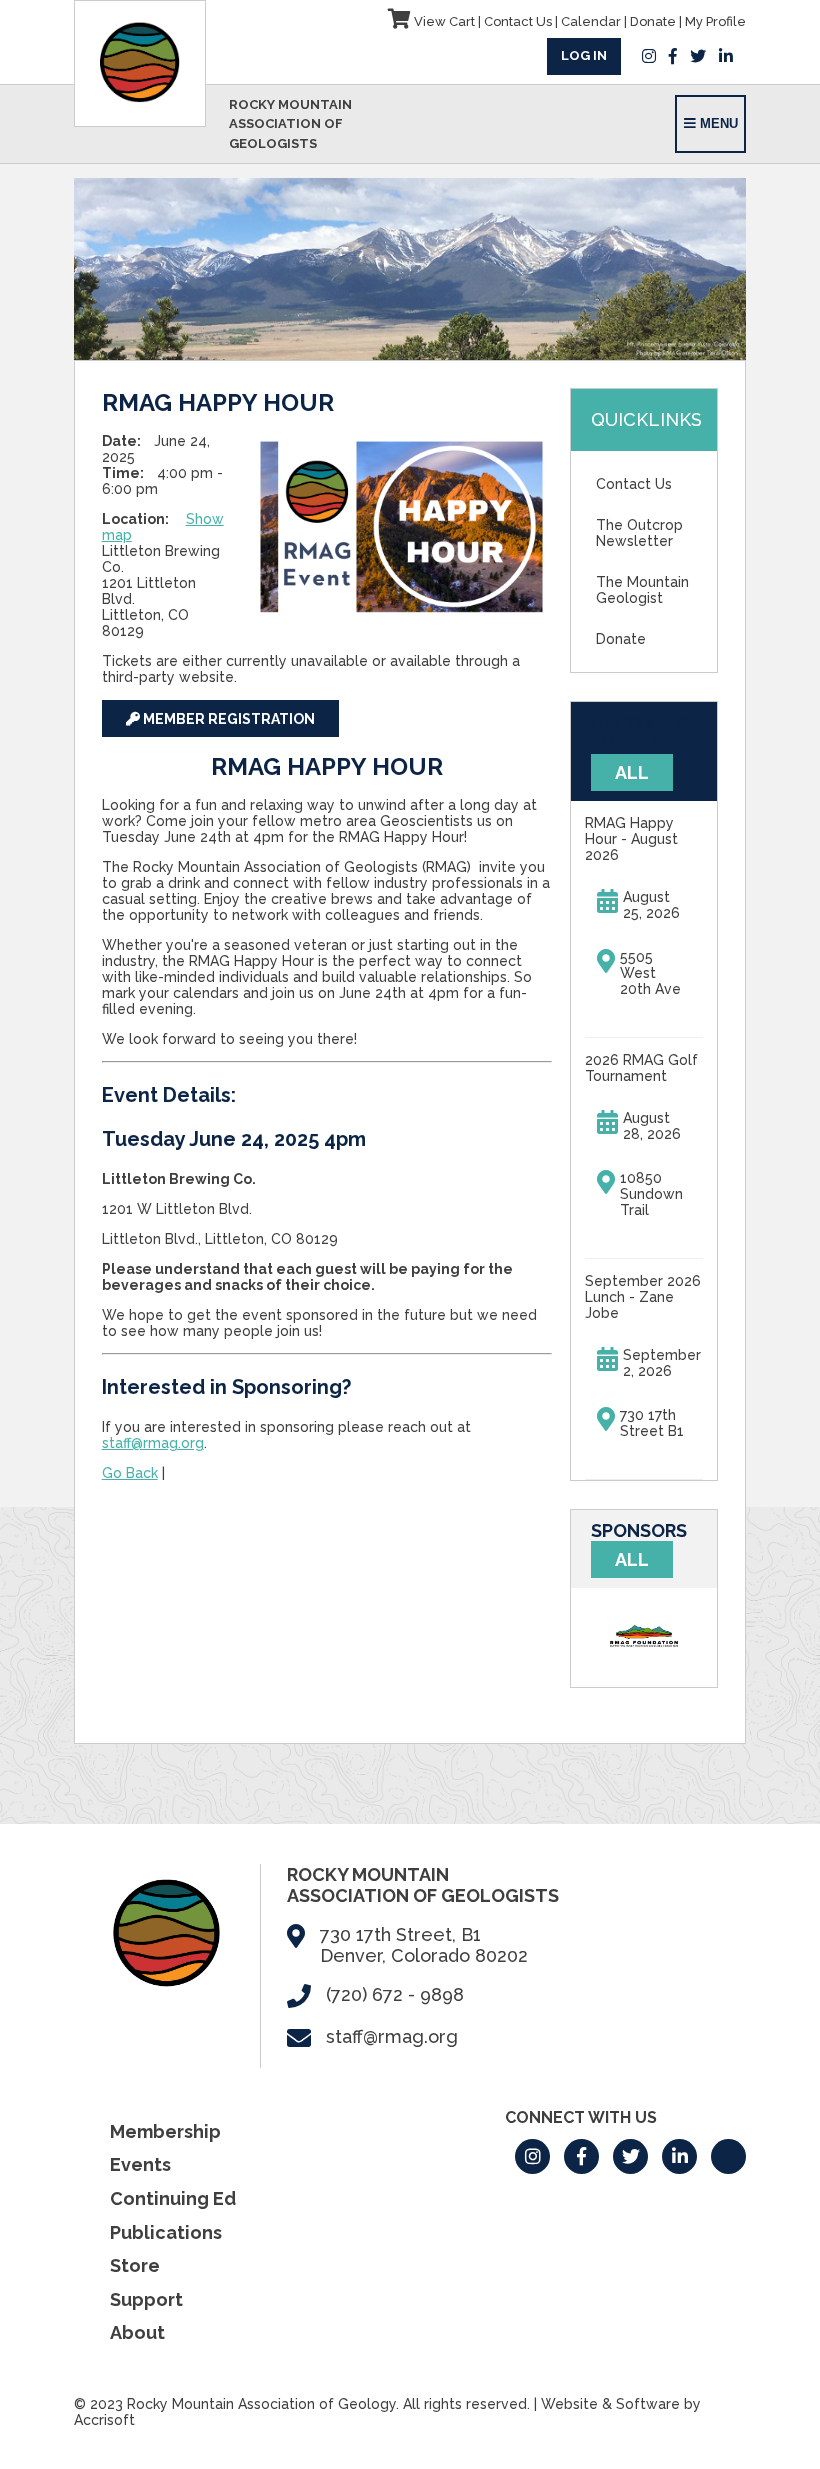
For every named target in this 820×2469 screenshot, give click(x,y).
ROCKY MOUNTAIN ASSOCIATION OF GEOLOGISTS (290, 124)
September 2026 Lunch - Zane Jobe (643, 1297)
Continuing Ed (173, 2198)
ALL (632, 1559)
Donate (653, 21)
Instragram (649, 56)
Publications (166, 2232)
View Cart (443, 21)
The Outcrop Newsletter (639, 533)
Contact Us (518, 21)
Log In (584, 55)
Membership (165, 2131)
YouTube (728, 2156)
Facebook (673, 56)
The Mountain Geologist (642, 590)
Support (146, 2299)
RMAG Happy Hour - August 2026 (631, 839)
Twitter (698, 56)
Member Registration (227, 719)
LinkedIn (726, 56)
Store (135, 2265)
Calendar (591, 21)
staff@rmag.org (153, 1443)
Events (140, 2164)
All (632, 772)
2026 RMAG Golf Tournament (641, 1068)
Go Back (130, 1473)
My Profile (715, 21)
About (137, 2332)
